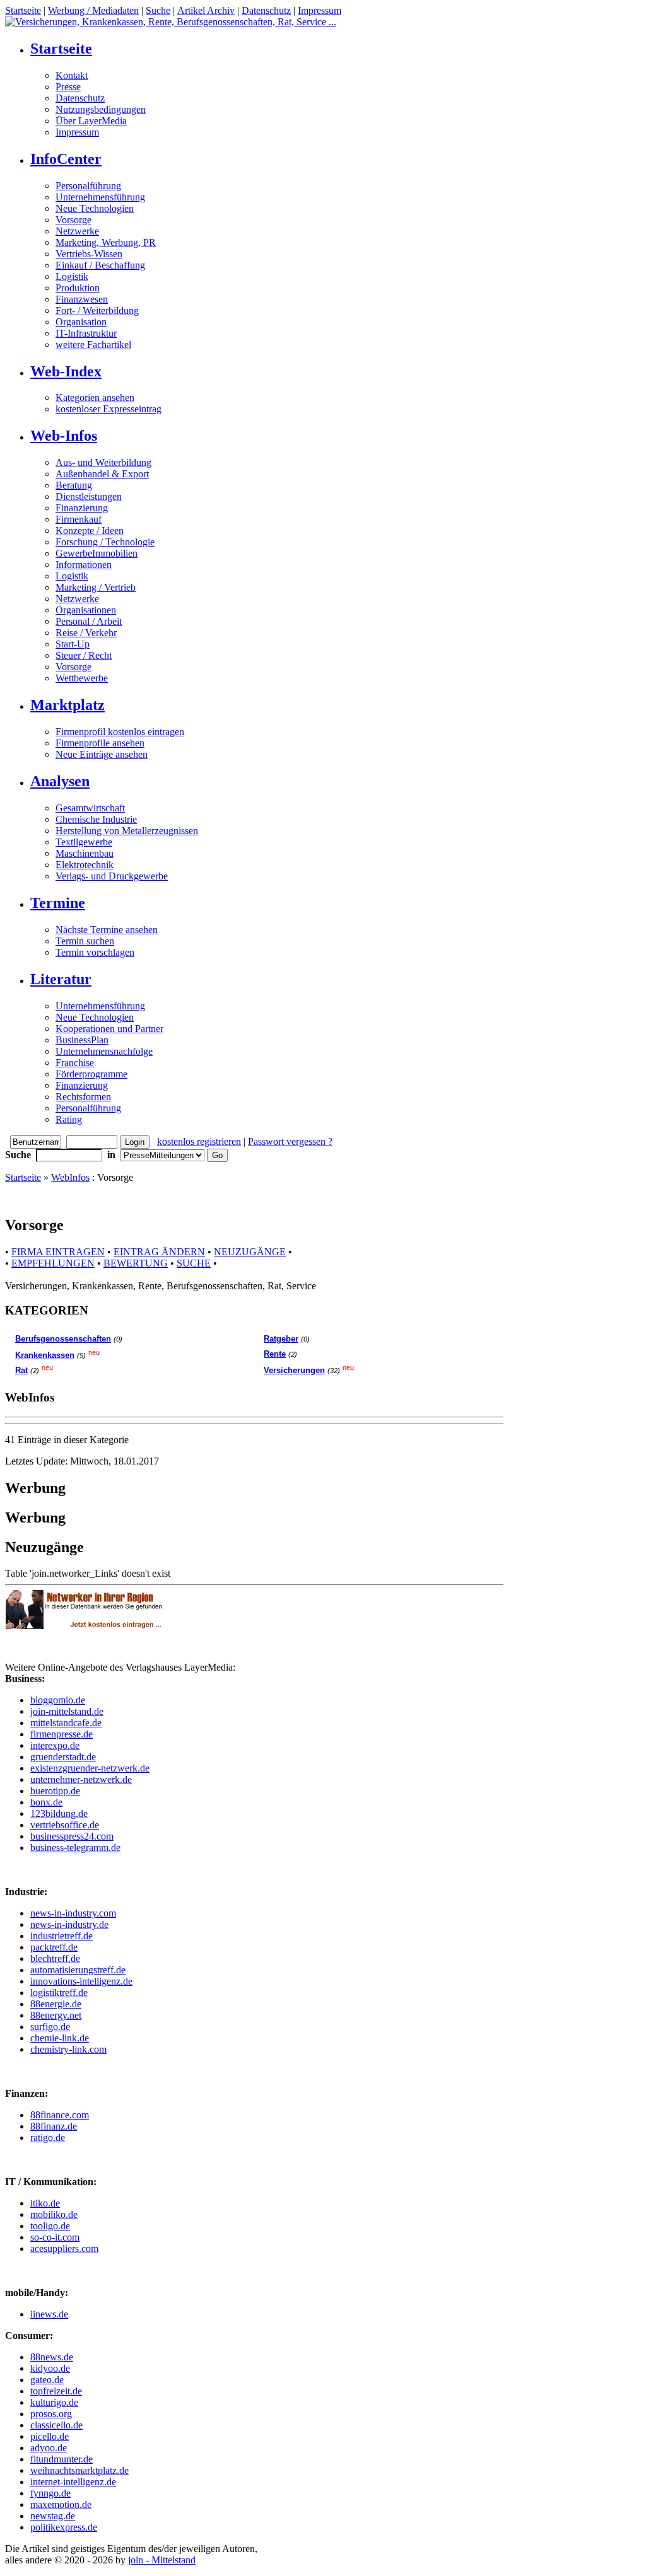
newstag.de (53, 2516)
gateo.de (47, 2380)
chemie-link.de (60, 2038)
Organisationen (86, 610)
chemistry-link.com (68, 2049)
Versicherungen (294, 1370)
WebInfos (70, 1177)
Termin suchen (85, 941)
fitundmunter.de (62, 2459)
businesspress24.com (72, 1836)
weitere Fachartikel (93, 345)
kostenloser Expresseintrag (109, 409)
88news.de (52, 2357)
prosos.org (51, 2414)
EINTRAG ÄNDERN (159, 1252)
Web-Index (66, 371)
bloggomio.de (58, 1700)
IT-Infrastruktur (86, 333)
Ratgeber (281, 1339)
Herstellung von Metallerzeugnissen (127, 831)
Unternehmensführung (100, 197)
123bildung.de (59, 1813)
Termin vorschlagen (95, 952)
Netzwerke (77, 231)
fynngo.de (50, 2493)
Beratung (74, 485)
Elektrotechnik (85, 865)
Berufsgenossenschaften (63, 1339)
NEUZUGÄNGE (250, 1252)
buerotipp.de (55, 1791)
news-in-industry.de (69, 1924)
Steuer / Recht (84, 655)
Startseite (23, 10)
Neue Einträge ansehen (102, 754)
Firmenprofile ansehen (100, 743)
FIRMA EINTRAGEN (58, 1252)
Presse (68, 87)
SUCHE (194, 1263)
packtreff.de (54, 1947)
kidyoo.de (50, 2368)
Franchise (75, 1063)
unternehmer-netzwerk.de (81, 1779)
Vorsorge (73, 220)
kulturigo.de (54, 2402)
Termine (58, 903)
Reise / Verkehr (86, 633)
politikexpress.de (64, 2527)
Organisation (81, 322)
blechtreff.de (55, 1958)
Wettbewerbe (82, 678)
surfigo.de (50, 2027)
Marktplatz (68, 705)
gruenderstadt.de (63, 1757)
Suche (158, 10)
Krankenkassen (45, 1355)
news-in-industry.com (73, 1913)
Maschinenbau (85, 853)
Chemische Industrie (96, 819)
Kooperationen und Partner (109, 1029)
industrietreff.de (62, 1936)
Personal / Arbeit (89, 621)
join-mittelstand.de (67, 1711)
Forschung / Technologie (105, 542)
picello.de (50, 2436)
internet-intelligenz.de (73, 2482)
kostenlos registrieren (199, 1141)
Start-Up (73, 644)
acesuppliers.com (64, 2248)
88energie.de (56, 2004)
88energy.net (56, 2015)
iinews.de (49, 2314)
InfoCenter (66, 159)
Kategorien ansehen (95, 397)
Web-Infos (64, 436)
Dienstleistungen (89, 496)
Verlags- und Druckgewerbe (112, 876)
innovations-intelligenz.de (81, 1981)
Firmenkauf (79, 519)
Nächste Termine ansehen (107, 930)
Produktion (78, 288)
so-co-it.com (55, 2237)
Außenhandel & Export (102, 474)
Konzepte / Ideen (90, 531)
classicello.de (56, 2425)
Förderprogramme (91, 1074)
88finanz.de (54, 2126)
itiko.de (45, 2203)
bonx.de (46, 1802)
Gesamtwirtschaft (90, 808)
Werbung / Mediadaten (93, 10)
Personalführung (88, 186)
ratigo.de (48, 2138)
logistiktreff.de (59, 1993)
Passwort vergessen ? (290, 1141)
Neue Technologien (95, 208)
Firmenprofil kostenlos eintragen (120, 732)
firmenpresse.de (62, 1734)
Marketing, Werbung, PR (106, 242)
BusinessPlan (82, 1040)
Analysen (60, 781)
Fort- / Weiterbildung (97, 310)
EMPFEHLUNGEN (53, 1263)
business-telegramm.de (75, 1848)
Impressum (320, 10)
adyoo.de (49, 2448)
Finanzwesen (82, 299)
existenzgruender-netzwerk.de (90, 1768)
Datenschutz (266, 10)
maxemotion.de (61, 2504)
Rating (69, 1119)
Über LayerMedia (91, 121)
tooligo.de (50, 2226)
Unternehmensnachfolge (104, 1051)
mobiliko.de (54, 2214)
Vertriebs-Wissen (89, 254)
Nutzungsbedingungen (101, 109)
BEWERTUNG (136, 1263)
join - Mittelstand (162, 2560)
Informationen (84, 565)
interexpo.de (55, 1745)
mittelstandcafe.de (66, 1723)
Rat (21, 1370)
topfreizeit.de (56, 2391)
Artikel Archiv (206, 10)
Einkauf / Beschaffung (100, 265)
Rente (275, 1354)
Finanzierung (82, 508)
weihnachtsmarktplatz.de (79, 2470)
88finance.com (60, 2115)
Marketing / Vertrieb (96, 587)
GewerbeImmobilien (97, 553)
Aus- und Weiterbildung (103, 462)
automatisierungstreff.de (78, 1970)
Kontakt (72, 75)
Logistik (72, 276)
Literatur (61, 979)
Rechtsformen (83, 1097)
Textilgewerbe (84, 842)
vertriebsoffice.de (65, 1825)
